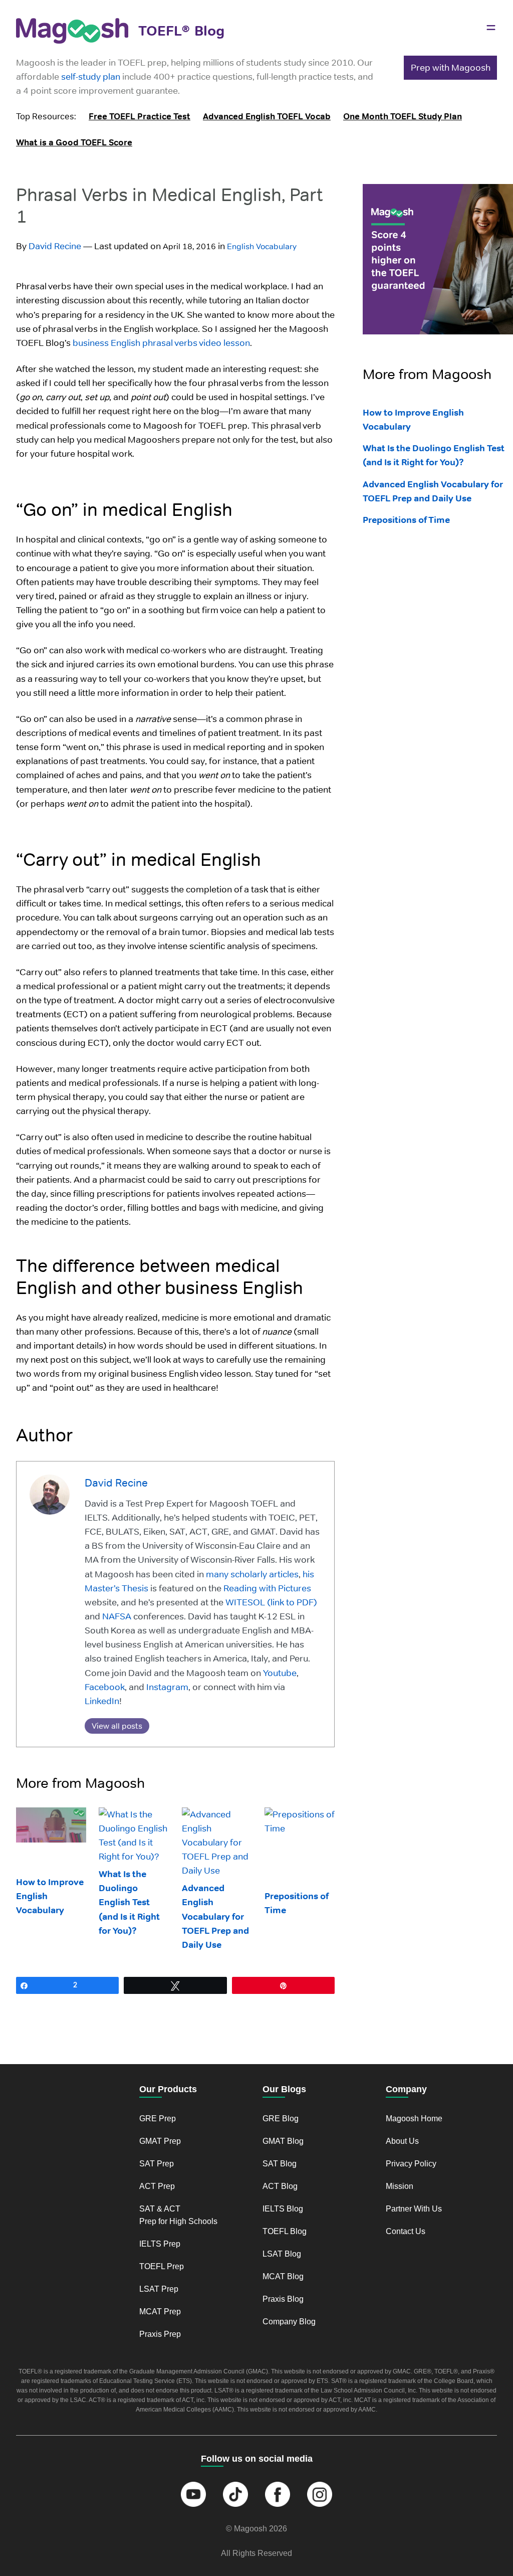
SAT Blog (280, 2164)
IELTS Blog (283, 2209)
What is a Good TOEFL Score (74, 142)
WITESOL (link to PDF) (270, 1602)
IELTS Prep (160, 2244)
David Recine (55, 246)
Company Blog (289, 2322)
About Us (402, 2141)
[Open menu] (491, 28)
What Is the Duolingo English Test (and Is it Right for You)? (129, 1902)
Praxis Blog (283, 2299)
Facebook (105, 1687)
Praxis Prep (160, 2334)
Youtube (279, 1673)
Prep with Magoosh (451, 67)
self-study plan (91, 76)
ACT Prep (157, 2186)
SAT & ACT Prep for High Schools (178, 2215)
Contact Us (406, 2231)
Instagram (166, 1687)
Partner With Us (414, 2209)
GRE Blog (281, 2119)
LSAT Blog (282, 2254)
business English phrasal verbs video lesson (161, 343)
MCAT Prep (160, 2312)
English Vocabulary (262, 246)
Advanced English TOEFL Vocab (267, 116)
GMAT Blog (283, 2141)
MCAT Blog (283, 2276)
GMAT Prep (160, 2141)
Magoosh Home (414, 2119)
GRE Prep (158, 2119)
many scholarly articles (251, 1574)
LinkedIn (102, 1701)
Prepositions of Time (406, 520)
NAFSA (116, 1616)
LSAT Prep (159, 2289)
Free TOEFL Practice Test (140, 116)
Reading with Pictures (266, 1588)
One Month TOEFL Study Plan (403, 116)
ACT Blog (280, 2186)
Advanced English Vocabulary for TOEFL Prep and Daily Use (215, 1916)
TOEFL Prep (162, 2266)
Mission (400, 2186)
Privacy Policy (411, 2164)
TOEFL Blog (285, 2231)
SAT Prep (157, 2164)
